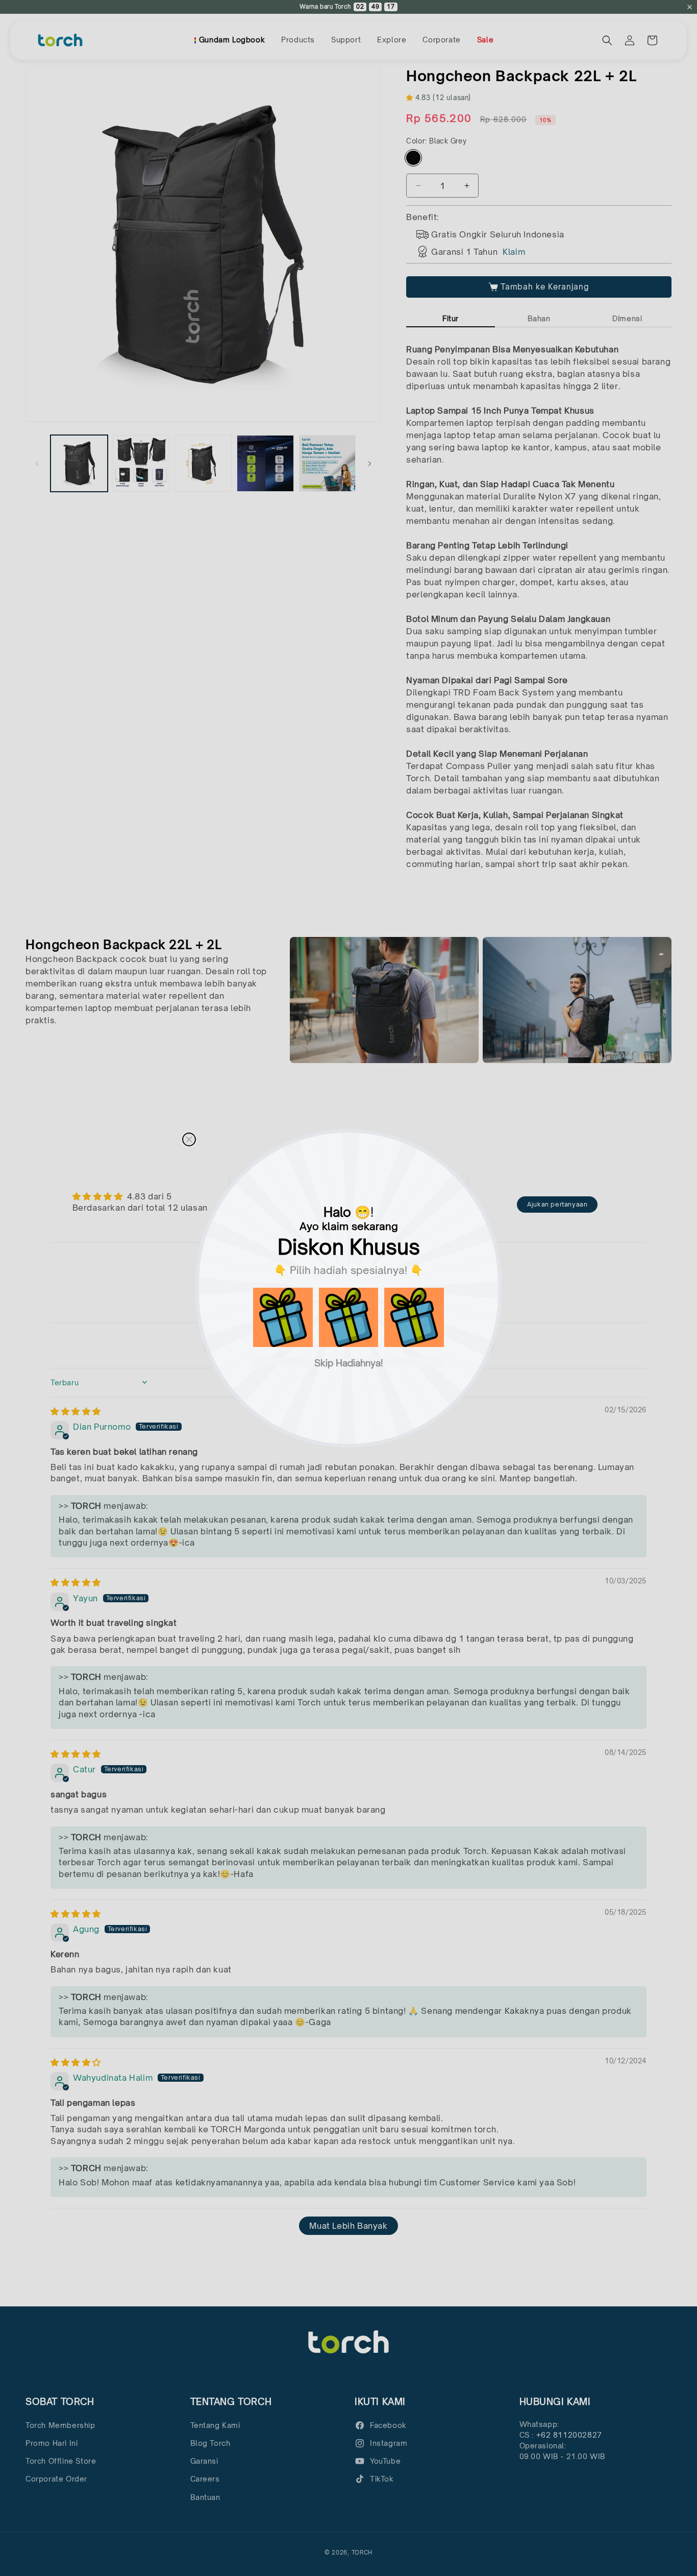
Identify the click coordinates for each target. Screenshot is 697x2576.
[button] (283, 1318)
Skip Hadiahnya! (349, 1362)
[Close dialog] (189, 1139)
